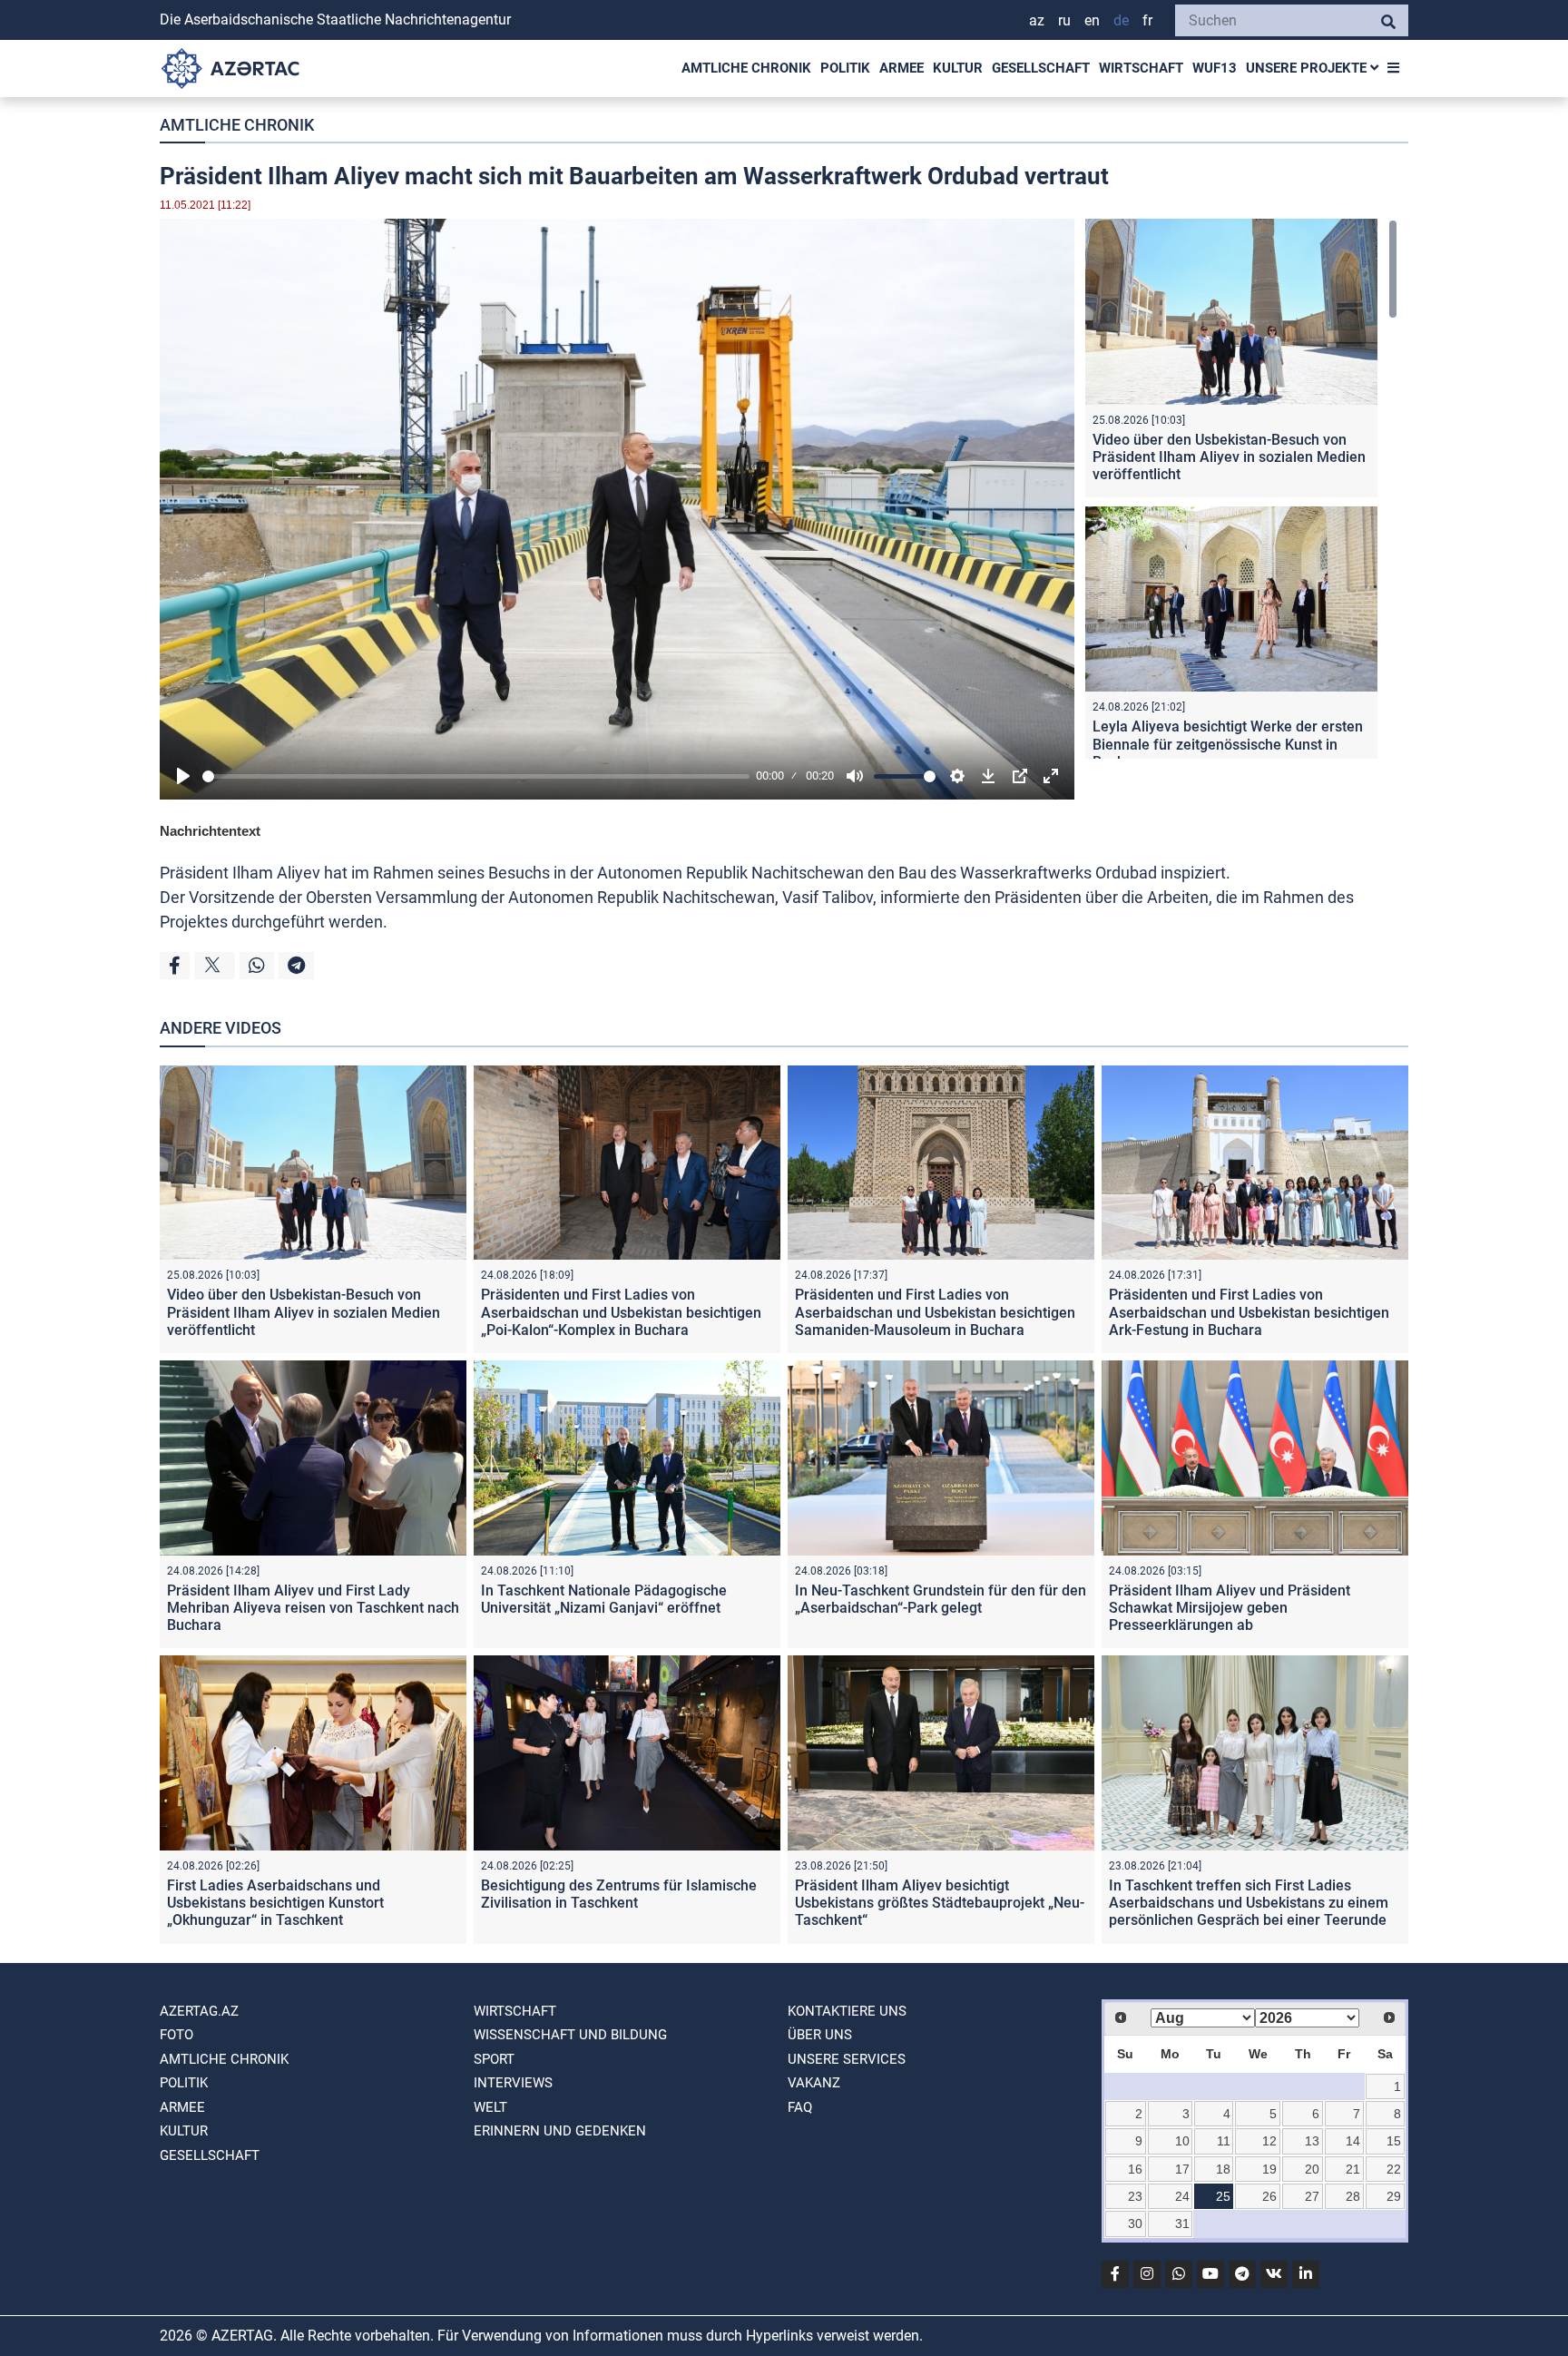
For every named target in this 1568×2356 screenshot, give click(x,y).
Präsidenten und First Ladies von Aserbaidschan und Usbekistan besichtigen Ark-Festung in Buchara (1249, 1312)
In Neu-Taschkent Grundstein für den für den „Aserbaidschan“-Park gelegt (941, 1599)
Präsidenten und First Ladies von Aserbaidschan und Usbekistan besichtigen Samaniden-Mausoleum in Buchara (935, 1312)
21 (1353, 2169)
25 (1223, 2196)
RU (1064, 20)
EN (1092, 20)
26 (1269, 2196)
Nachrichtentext (210, 831)
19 (1269, 2169)
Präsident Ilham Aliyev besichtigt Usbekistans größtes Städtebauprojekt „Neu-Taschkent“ (940, 1903)
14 (1353, 2141)
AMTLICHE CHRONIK (746, 68)
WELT (490, 2107)
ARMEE (902, 68)
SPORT (494, 2059)
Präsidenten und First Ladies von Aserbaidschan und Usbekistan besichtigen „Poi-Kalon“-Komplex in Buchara (621, 1312)
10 (1182, 2141)
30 (1135, 2223)
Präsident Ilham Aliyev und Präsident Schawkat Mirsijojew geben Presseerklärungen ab (1230, 1608)
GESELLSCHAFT (1041, 68)
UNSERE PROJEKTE (1308, 68)
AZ (1037, 20)
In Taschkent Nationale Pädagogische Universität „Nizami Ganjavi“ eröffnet (604, 1599)
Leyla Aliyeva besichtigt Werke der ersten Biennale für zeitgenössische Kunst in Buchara (1228, 744)
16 (1135, 2169)
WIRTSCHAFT (1141, 68)
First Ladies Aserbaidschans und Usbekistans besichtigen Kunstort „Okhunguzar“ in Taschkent (275, 1903)
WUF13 (1215, 68)
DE (1121, 20)
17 (1182, 2169)
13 (1312, 2141)
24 (1182, 2196)
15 (1394, 2141)
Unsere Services (847, 2059)
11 (1224, 2141)
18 (1223, 2169)
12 (1269, 2141)
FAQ (800, 2107)
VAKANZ (814, 2083)
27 (1312, 2196)
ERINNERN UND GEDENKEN (560, 2131)
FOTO (176, 2035)
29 (1394, 2196)
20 (1312, 2169)
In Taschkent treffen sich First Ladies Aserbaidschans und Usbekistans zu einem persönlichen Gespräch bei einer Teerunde (1249, 1903)
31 (1182, 2223)
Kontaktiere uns (847, 2011)
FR (1147, 20)
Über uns (820, 2035)
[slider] (476, 776)
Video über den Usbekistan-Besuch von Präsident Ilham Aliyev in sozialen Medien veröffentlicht (1229, 457)
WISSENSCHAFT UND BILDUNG (570, 2035)
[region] (1241, 489)
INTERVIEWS (513, 2083)
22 (1394, 2169)
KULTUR (958, 68)
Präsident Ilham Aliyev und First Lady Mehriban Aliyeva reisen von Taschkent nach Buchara (313, 1608)
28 (1353, 2196)
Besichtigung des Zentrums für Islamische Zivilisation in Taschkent (619, 1894)
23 (1135, 2196)
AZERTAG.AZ (199, 2011)
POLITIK (845, 68)
